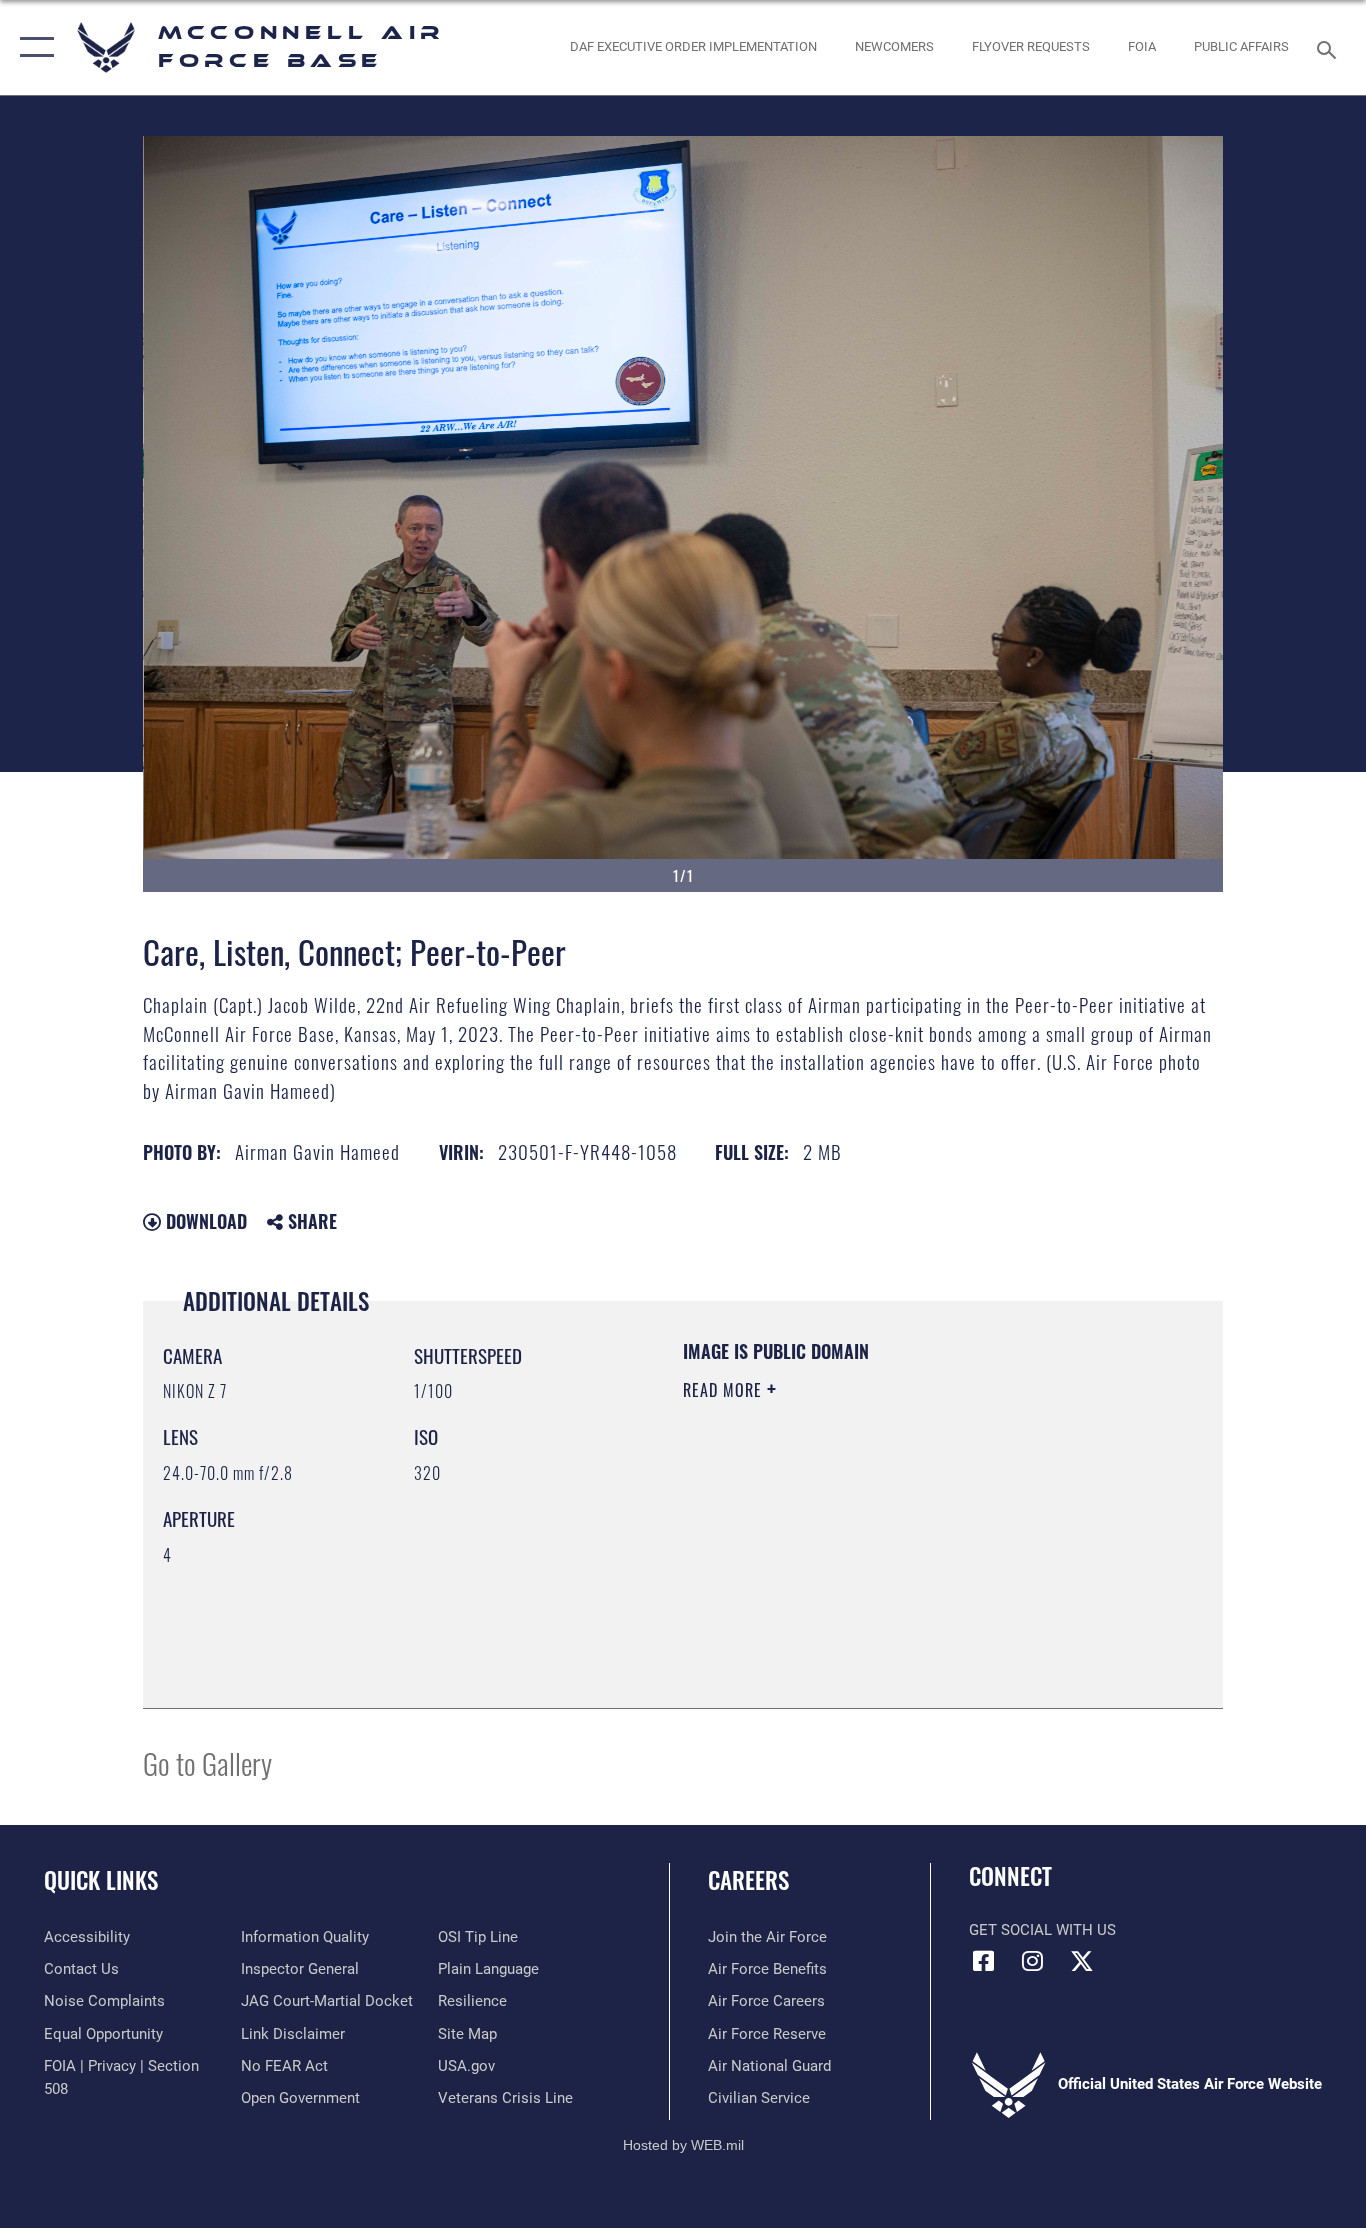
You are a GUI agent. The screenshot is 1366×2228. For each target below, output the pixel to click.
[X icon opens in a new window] (1082, 1961)
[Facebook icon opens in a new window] (984, 1961)
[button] (32, 47)
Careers (748, 1880)
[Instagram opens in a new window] (1033, 1961)
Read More (725, 1390)
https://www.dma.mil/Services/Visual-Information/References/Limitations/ (917, 1545)
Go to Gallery (207, 1762)
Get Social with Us (1042, 1930)
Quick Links (101, 1880)
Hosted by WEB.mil (683, 2145)
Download (204, 1221)
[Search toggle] (1330, 48)
